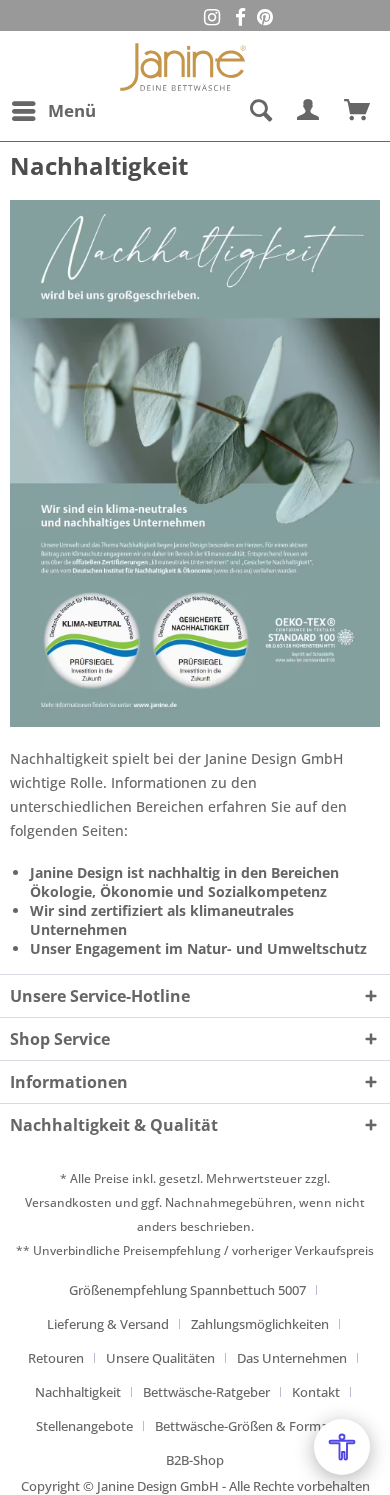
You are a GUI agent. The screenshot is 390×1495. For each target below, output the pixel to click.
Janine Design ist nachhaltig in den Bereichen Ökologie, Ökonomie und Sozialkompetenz (184, 882)
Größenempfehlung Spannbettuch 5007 (187, 1290)
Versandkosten (68, 1202)
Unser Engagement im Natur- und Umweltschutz (198, 948)
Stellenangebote (84, 1426)
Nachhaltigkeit (78, 1392)
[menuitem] (53, 111)
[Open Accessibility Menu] (342, 1447)
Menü (72, 110)
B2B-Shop (195, 1460)
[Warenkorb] (358, 111)
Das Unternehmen (292, 1358)
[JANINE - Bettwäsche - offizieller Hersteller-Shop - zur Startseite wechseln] (183, 61)
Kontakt (316, 1392)
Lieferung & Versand (108, 1324)
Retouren (56, 1358)
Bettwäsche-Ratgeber (206, 1392)
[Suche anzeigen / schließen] (260, 111)
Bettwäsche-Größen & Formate (247, 1426)
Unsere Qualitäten (160, 1358)
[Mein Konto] (309, 111)
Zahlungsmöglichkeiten (260, 1324)
